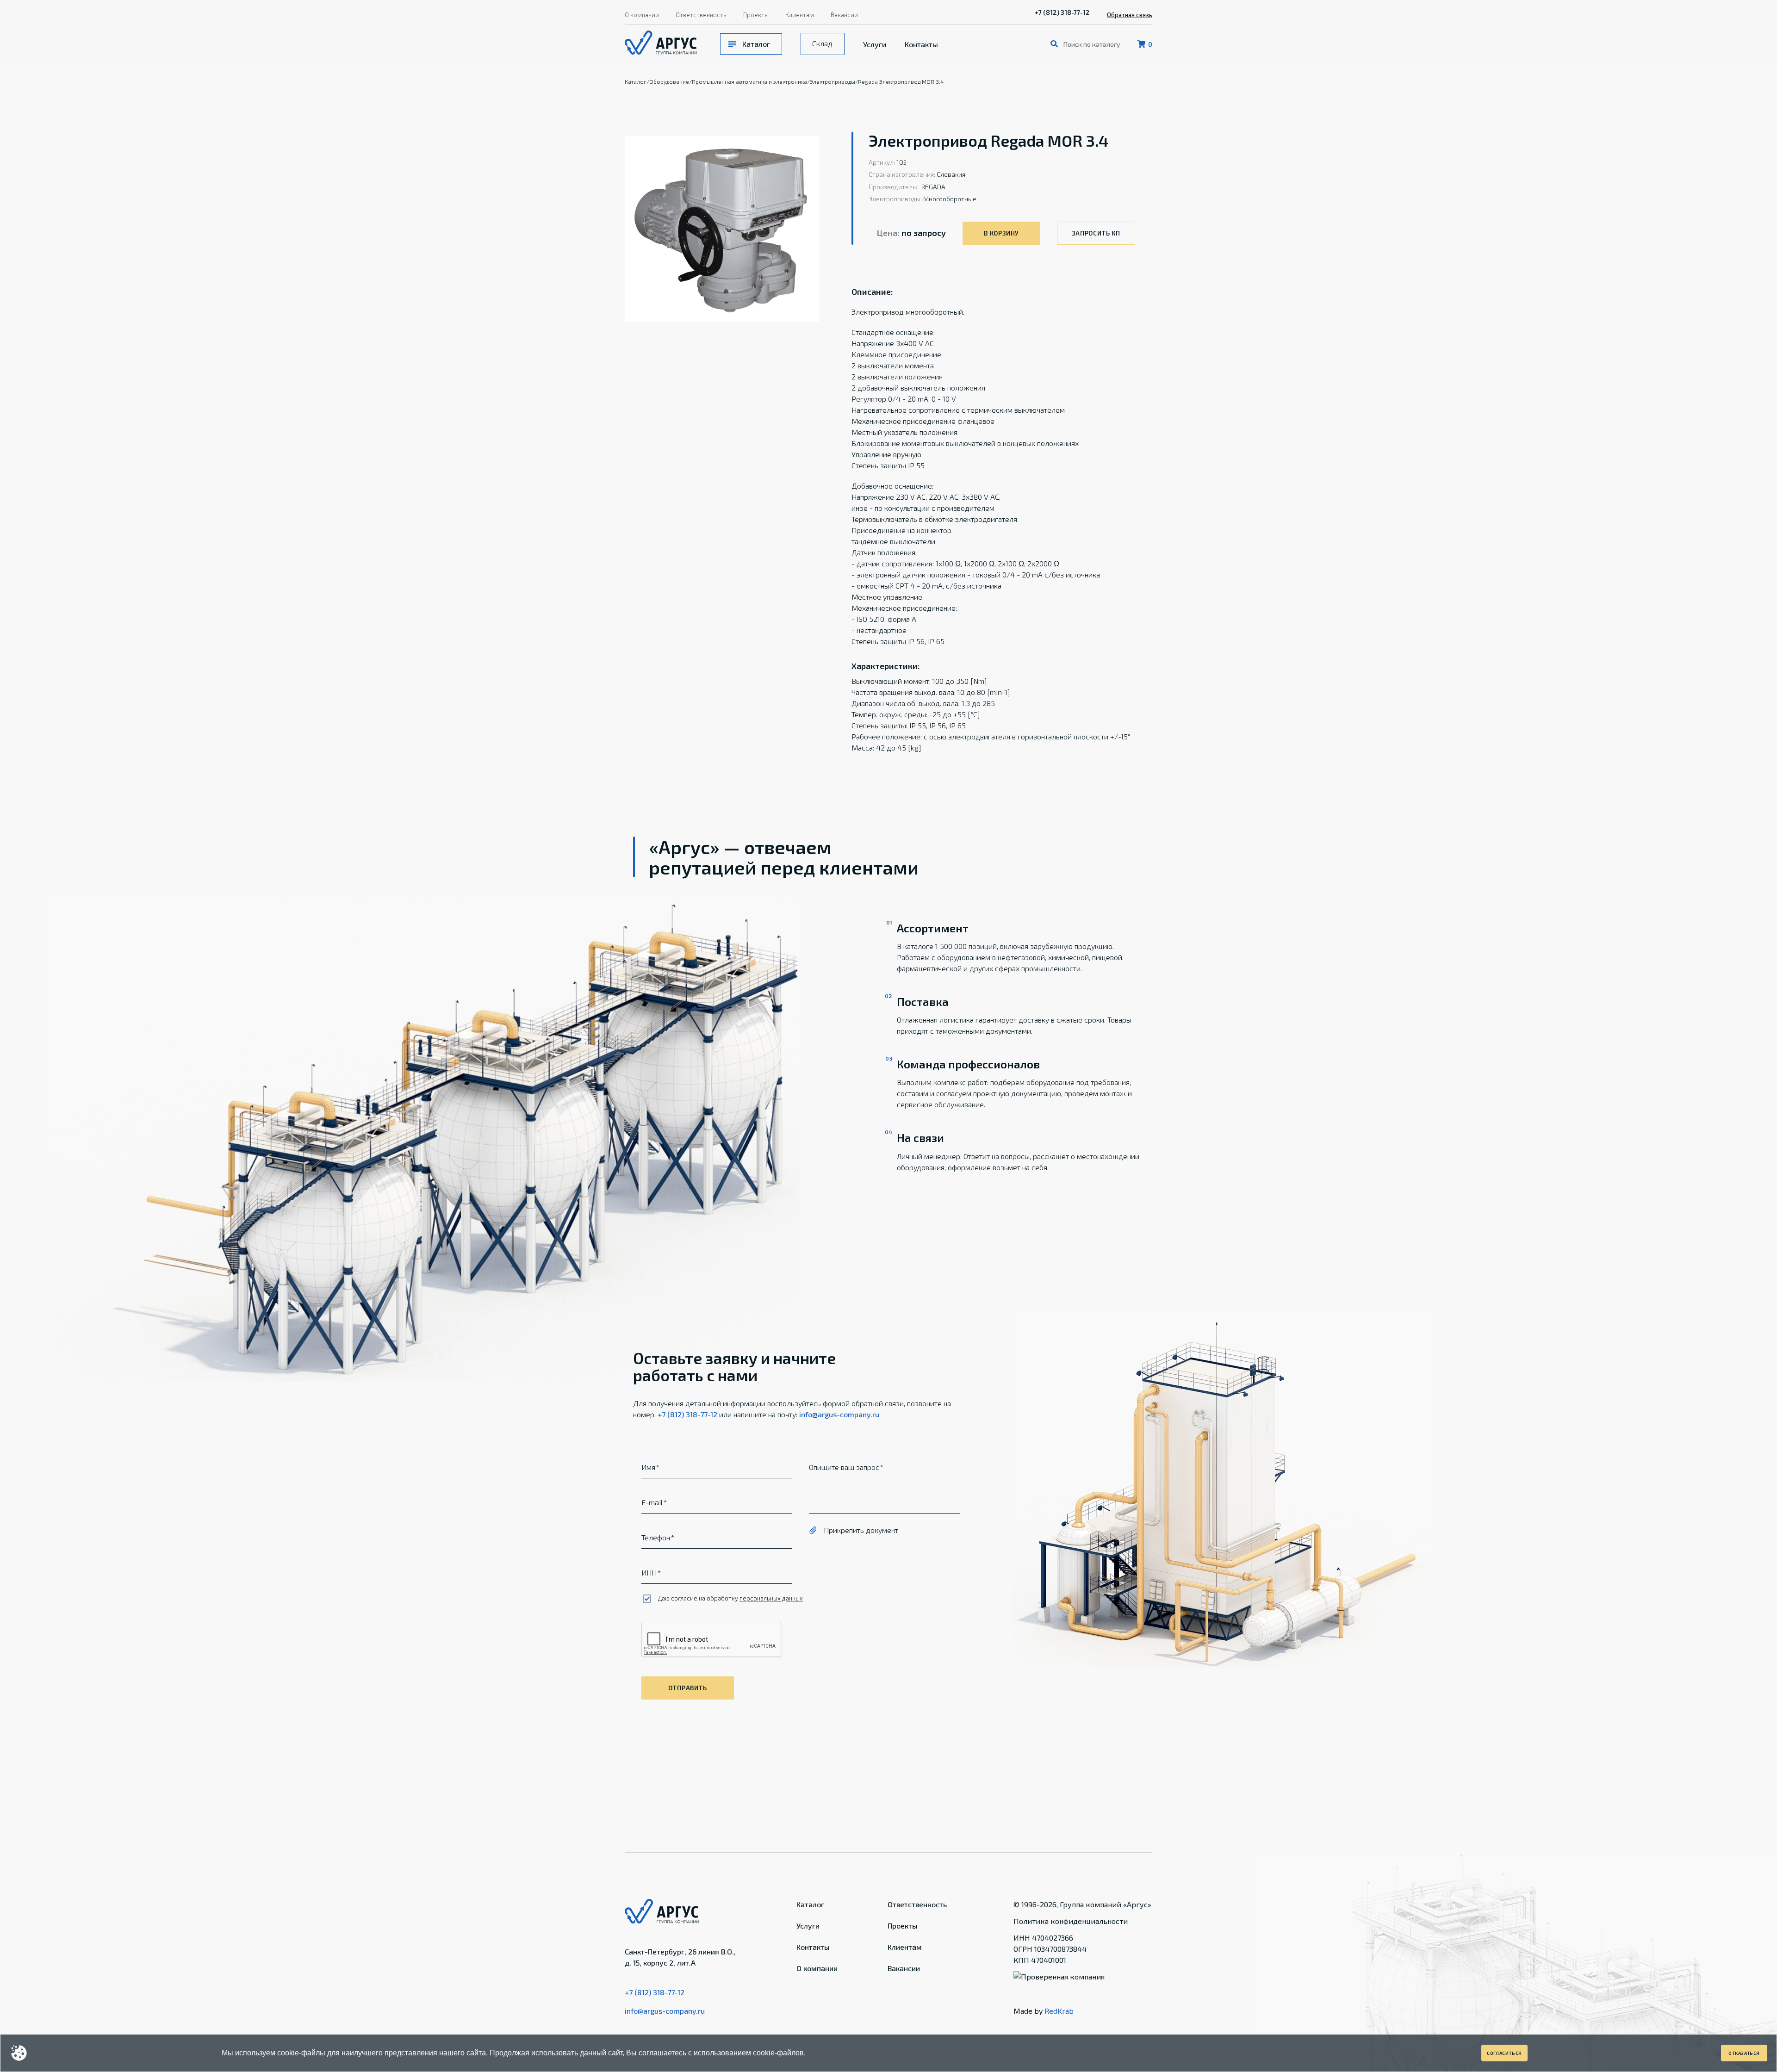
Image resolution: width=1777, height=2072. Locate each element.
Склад (822, 43)
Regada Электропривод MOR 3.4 (901, 81)
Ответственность (701, 15)
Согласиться (1504, 2053)
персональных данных (771, 1598)
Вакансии (844, 15)
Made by (1044, 2011)
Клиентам (800, 15)
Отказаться (1744, 2053)
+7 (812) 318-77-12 (1062, 12)
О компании (642, 15)
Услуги (875, 44)
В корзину (1001, 233)
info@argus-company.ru (839, 1414)
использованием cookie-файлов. (750, 2053)
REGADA (933, 187)
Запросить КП (1096, 233)
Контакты (921, 44)
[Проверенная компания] (1059, 1976)
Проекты (756, 15)
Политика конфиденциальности (1071, 1921)
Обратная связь (1130, 15)
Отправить (687, 1688)
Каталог (756, 44)
